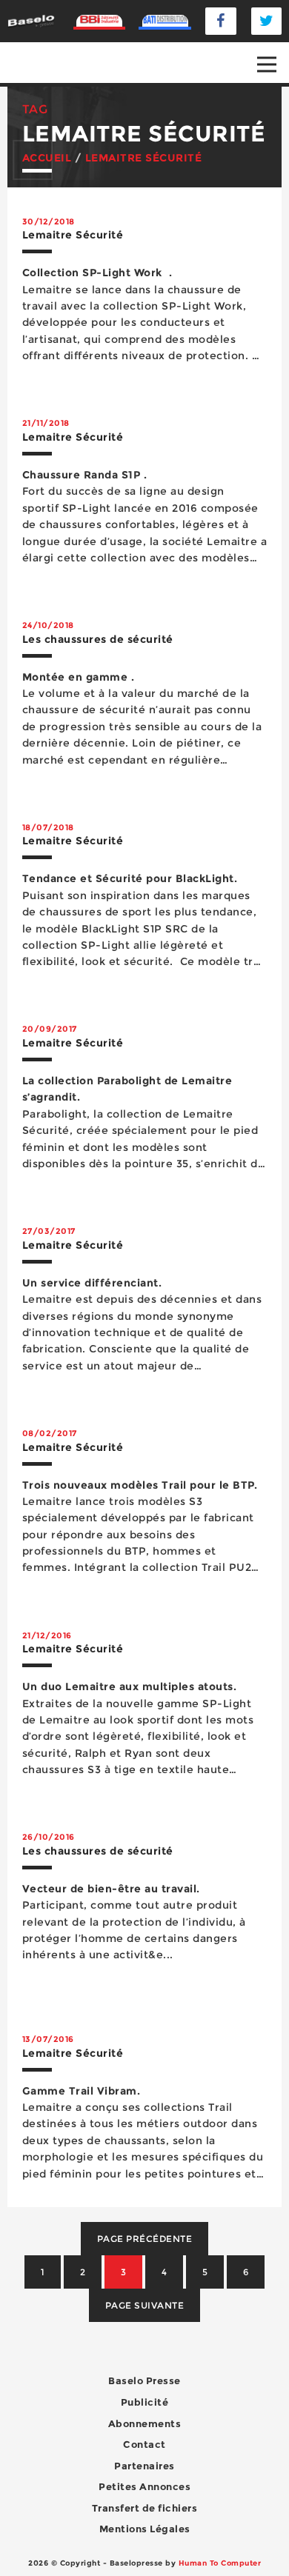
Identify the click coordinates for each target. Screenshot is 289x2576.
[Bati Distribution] (165, 21)
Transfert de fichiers (145, 2508)
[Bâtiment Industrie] (100, 21)
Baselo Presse (144, 2380)
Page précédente (145, 2239)
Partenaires (144, 2466)
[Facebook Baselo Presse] (221, 21)
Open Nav (267, 64)
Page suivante (145, 2305)
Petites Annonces (144, 2486)
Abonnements (145, 2423)
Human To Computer (220, 2563)
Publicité (145, 2402)
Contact (144, 2444)
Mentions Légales (145, 2529)
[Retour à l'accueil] (31, 20)
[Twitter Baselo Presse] (267, 21)
